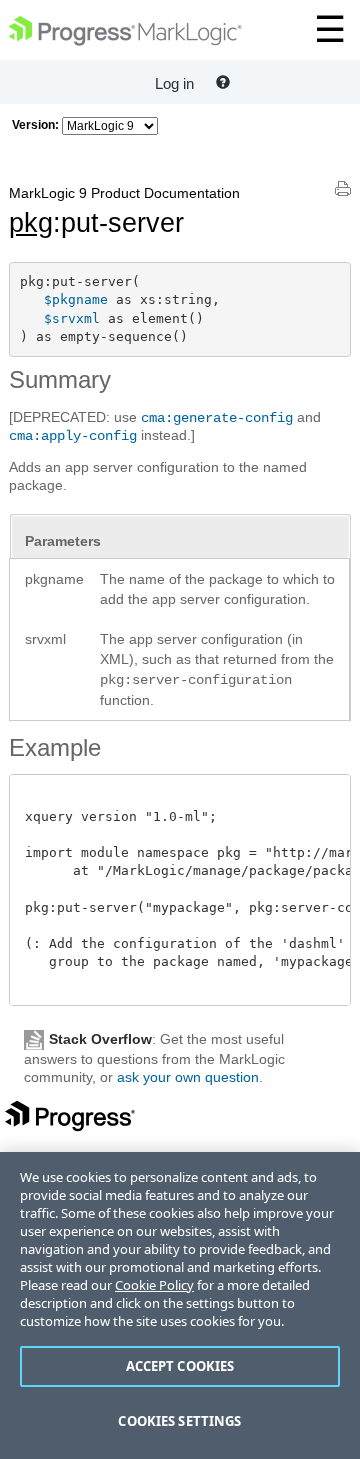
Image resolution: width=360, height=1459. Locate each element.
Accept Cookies (180, 1366)
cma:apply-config (73, 436)
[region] (180, 1305)
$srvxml (72, 318)
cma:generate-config (217, 418)
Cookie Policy (154, 1285)
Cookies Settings (179, 1421)
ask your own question (188, 1077)
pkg (31, 223)
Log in (174, 83)
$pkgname (76, 299)
